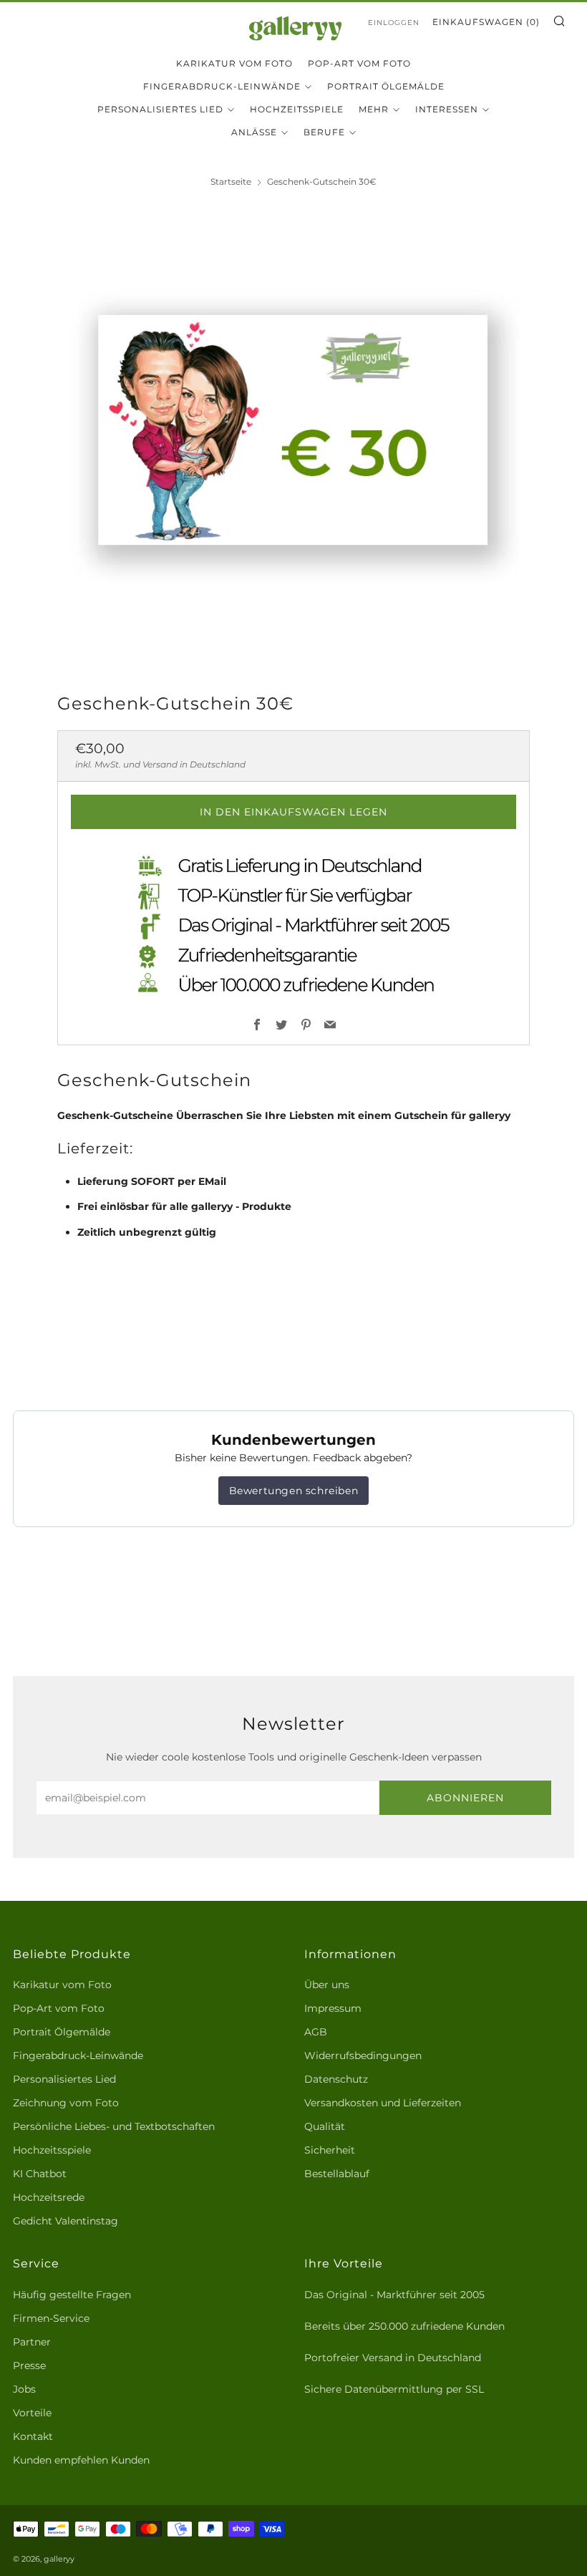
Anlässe (254, 132)
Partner (32, 2342)
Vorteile (32, 2413)
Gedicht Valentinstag (66, 2221)
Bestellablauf (337, 2174)
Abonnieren (465, 1798)
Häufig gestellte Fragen (72, 2295)
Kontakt (33, 2436)
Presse (29, 2366)
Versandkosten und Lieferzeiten (383, 2103)
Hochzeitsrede (49, 2197)
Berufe (324, 132)
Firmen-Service (51, 2318)
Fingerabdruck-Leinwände (222, 86)
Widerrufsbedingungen (363, 2056)
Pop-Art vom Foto (359, 63)
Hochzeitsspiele (297, 109)
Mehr (374, 109)
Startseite (231, 181)
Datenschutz (336, 2079)
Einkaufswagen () (486, 22)
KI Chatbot (40, 2174)
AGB (316, 2032)
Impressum (333, 2008)
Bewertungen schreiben (294, 1491)
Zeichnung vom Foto (66, 2103)
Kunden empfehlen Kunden (81, 2460)
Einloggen (394, 23)
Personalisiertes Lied (160, 109)
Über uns (327, 1985)
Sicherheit (330, 2150)
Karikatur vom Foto (234, 63)
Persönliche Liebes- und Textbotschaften (114, 2126)
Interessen (447, 109)
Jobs (24, 2389)
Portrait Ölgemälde (386, 86)
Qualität (325, 2126)
